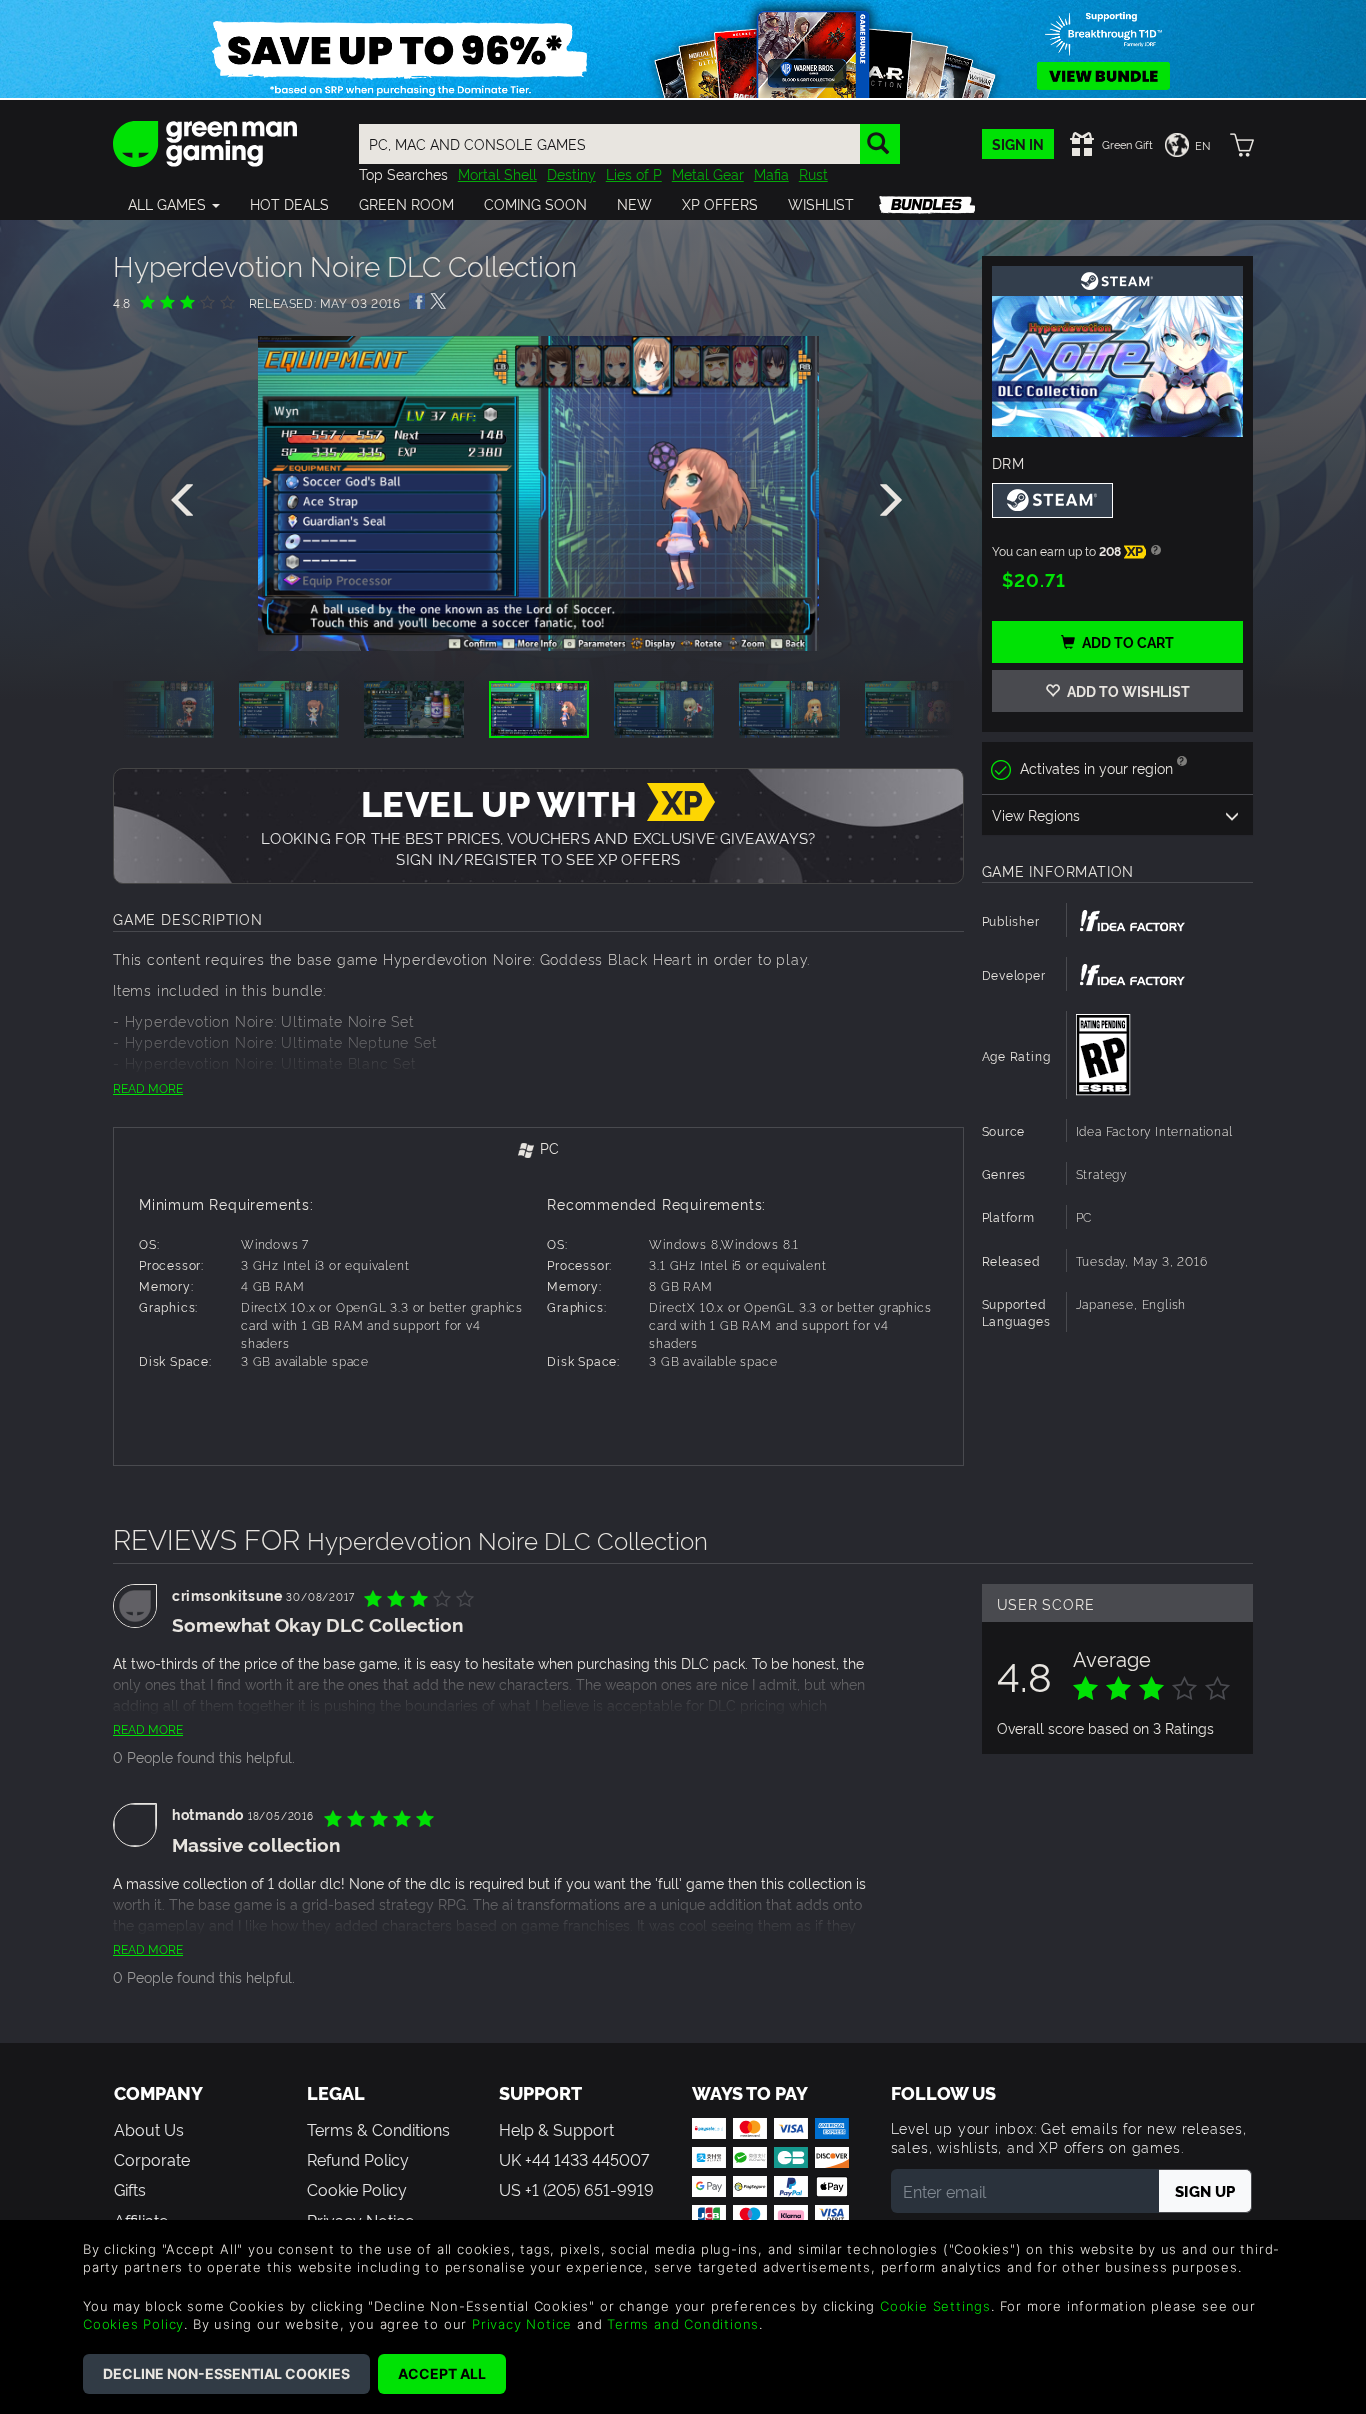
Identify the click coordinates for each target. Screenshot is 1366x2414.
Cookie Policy (357, 2189)
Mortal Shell (497, 173)
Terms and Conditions (683, 2324)
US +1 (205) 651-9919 (576, 2189)
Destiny (571, 173)
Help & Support (556, 2129)
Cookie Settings (935, 2306)
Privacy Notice (522, 2324)
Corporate (152, 2159)
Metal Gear (708, 173)
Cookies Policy (133, 2324)
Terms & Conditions (378, 2129)
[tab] (538, 1149)
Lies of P (634, 173)
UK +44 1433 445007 (574, 2159)
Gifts (130, 2189)
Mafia (771, 173)
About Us (149, 2129)
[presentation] (186, 501)
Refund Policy (358, 2159)
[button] (174, 204)
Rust (813, 173)
